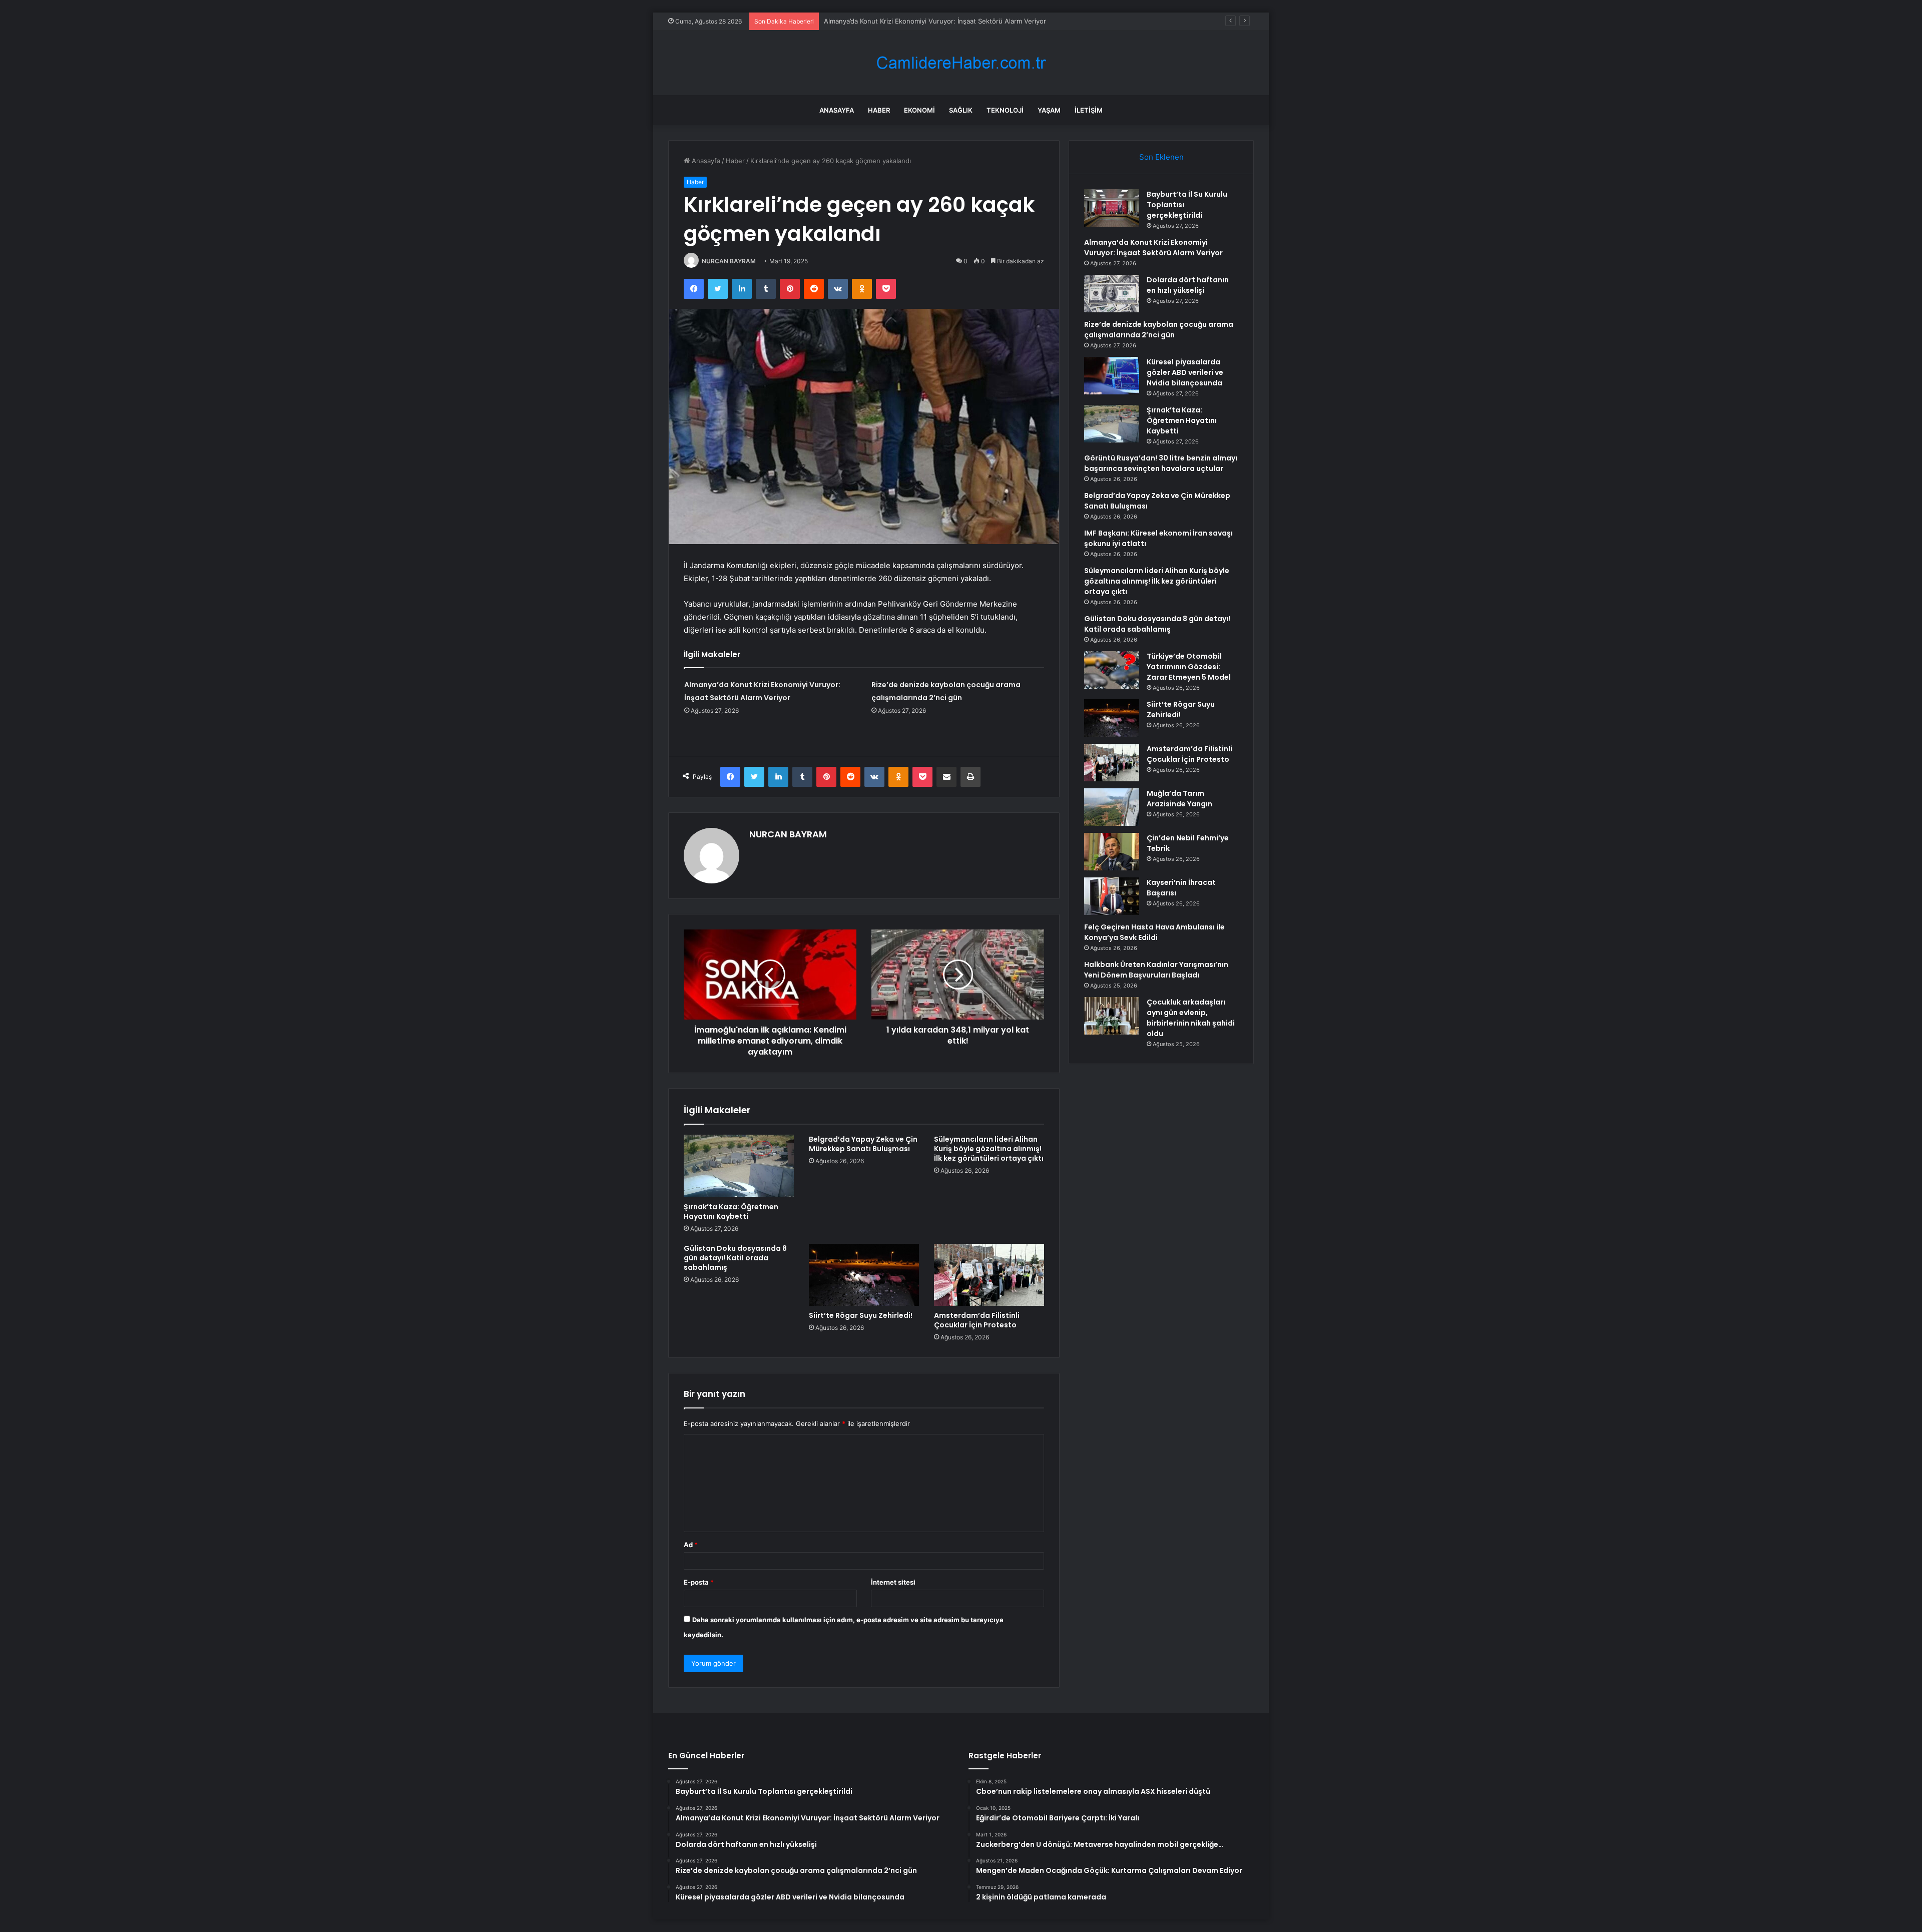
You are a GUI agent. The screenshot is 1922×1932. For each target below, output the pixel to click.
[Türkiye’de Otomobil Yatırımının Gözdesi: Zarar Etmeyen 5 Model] (1112, 670)
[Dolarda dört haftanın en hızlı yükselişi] (1112, 294)
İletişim (1089, 110)
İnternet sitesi (893, 1582)
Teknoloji (1005, 110)
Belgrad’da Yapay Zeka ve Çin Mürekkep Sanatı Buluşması (863, 1144)
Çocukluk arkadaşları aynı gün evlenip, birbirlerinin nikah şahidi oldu (1191, 1018)
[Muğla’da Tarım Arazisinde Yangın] (1112, 807)
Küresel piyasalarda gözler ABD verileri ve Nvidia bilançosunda (1185, 372)
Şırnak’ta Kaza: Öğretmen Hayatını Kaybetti (731, 1212)
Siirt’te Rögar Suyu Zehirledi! (861, 1315)
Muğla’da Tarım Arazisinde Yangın (1179, 799)
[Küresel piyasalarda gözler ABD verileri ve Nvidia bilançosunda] (1112, 376)
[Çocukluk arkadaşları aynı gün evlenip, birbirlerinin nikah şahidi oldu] (1112, 1016)
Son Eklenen (1161, 157)
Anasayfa (837, 110)
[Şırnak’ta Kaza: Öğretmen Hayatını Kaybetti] (739, 1166)
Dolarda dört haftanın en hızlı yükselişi (883, 21)
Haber (879, 110)
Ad (691, 1545)
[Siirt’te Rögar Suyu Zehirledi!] (864, 1275)
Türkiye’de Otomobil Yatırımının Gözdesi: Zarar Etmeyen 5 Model (1189, 667)
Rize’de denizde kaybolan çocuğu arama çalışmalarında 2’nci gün (1159, 330)
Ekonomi (919, 110)
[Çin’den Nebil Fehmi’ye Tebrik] (1112, 852)
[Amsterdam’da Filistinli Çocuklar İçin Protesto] (989, 1275)
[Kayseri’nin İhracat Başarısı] (1112, 896)
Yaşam (1049, 110)
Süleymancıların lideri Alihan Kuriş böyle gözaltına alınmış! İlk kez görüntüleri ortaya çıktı (989, 1149)
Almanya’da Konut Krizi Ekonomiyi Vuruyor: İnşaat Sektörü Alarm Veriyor (1153, 248)
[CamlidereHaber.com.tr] (961, 63)
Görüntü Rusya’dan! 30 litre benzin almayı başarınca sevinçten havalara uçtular (1161, 463)
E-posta (699, 1582)
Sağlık (961, 110)
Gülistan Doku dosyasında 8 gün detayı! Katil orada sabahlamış (735, 1258)
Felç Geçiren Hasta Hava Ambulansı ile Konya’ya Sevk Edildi (1154, 932)
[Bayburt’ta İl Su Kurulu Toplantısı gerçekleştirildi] (1112, 208)
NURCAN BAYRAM (729, 261)
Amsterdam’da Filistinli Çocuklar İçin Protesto (977, 1320)
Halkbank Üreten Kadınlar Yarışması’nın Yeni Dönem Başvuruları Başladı (1156, 970)
